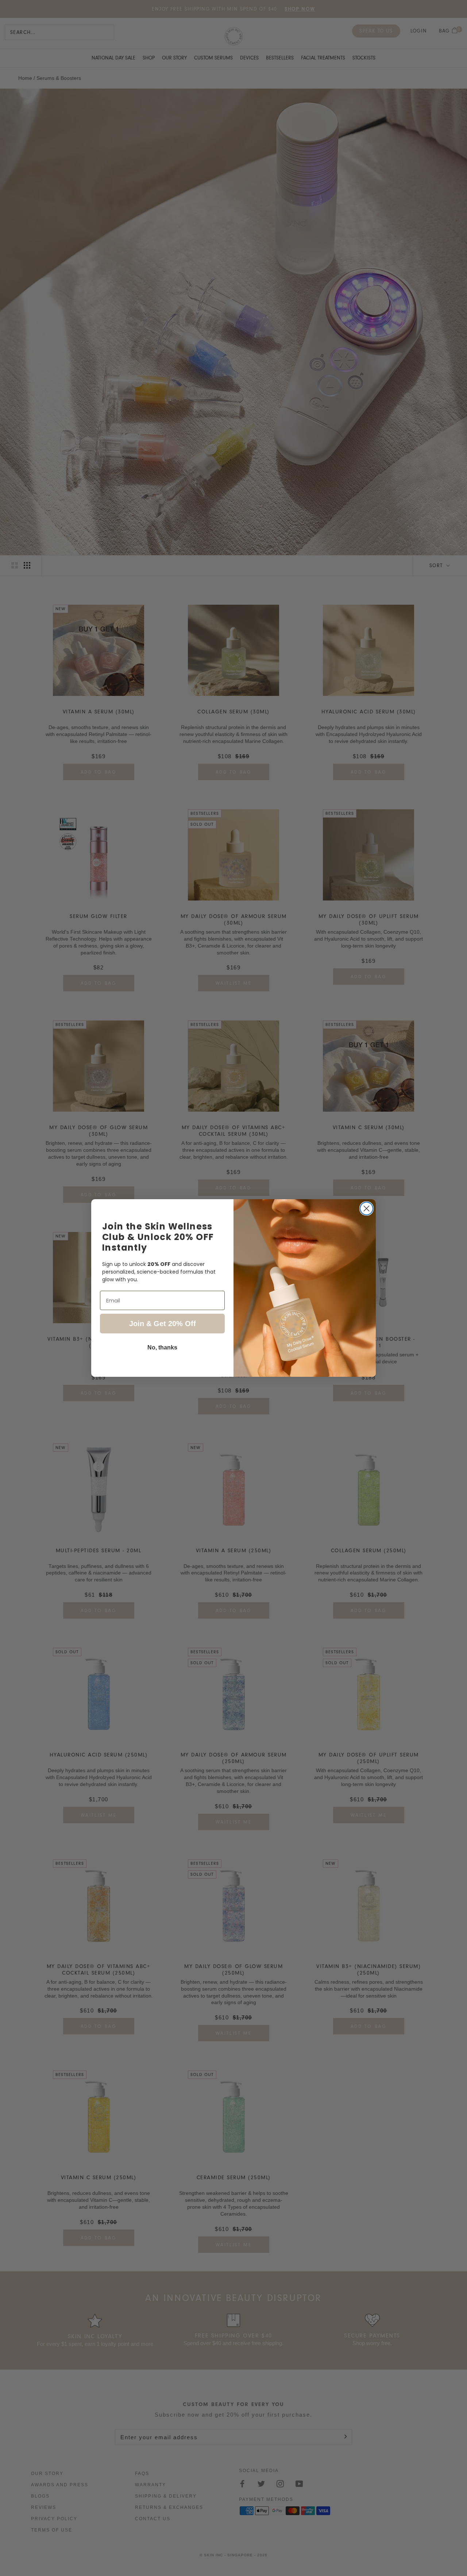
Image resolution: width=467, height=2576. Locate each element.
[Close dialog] (366, 1208)
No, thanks (162, 1347)
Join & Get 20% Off (163, 1324)
